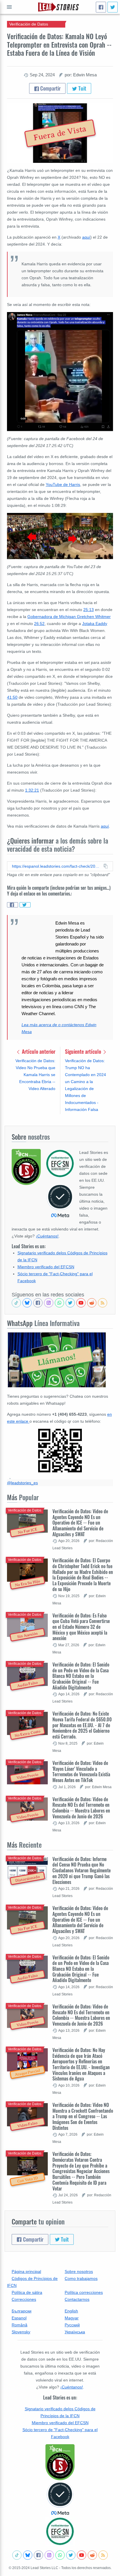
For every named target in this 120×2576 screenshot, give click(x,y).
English (71, 2311)
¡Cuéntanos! (47, 1236)
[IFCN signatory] (60, 2462)
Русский (72, 2325)
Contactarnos (77, 2299)
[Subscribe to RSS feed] (103, 1303)
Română (20, 2325)
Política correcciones (84, 2292)
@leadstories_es (22, 1483)
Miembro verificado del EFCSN (46, 1267)
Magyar (72, 2318)
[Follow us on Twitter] (70, 1303)
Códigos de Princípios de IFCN (32, 2282)
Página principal (26, 2271)
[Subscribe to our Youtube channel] (81, 1303)
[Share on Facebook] (13, 905)
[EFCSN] (60, 2531)
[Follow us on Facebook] (38, 1303)
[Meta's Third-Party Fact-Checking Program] (60, 2498)
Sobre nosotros (79, 2271)
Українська (75, 2332)
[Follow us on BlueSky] (27, 1303)
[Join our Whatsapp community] (59, 1303)
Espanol (19, 2318)
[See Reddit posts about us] (92, 1303)
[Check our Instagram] (49, 1303)
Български (22, 2311)
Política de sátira (27, 2292)
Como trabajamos (81, 2278)
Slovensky (21, 2332)
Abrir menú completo (9, 7)
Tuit (82, 88)
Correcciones (24, 2299)
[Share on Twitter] (25, 905)
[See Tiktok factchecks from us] (16, 1303)
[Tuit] (113, 7)
